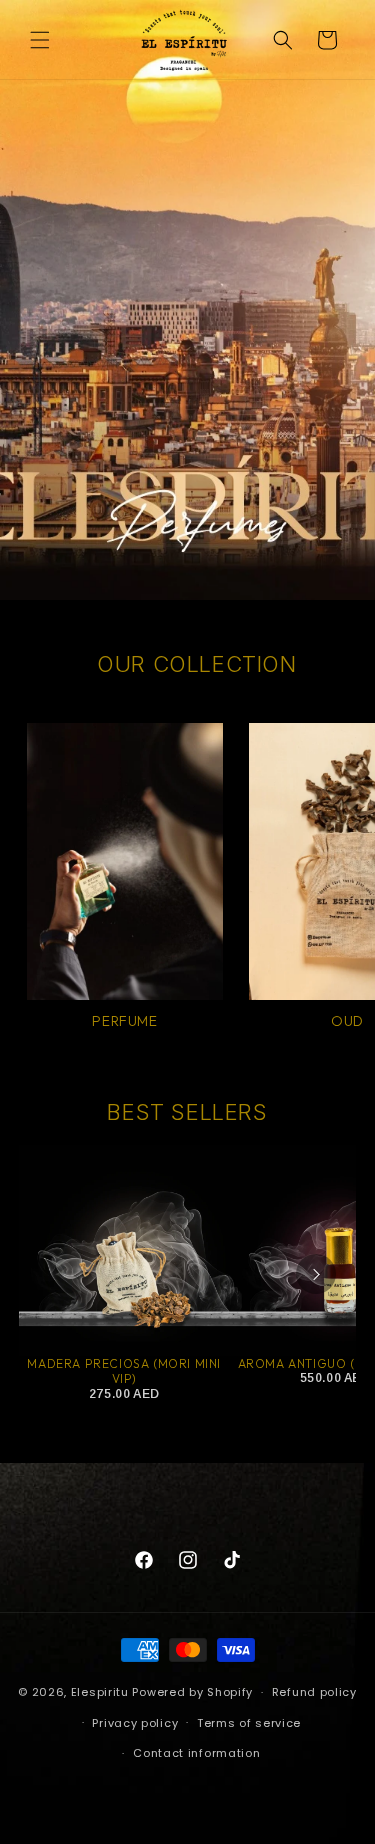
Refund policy (314, 1692)
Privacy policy (135, 1723)
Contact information (196, 1753)
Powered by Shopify (192, 1692)
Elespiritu (100, 1692)
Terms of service (249, 1723)
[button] (40, 40)
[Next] (316, 1274)
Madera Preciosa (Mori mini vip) (124, 1371)
